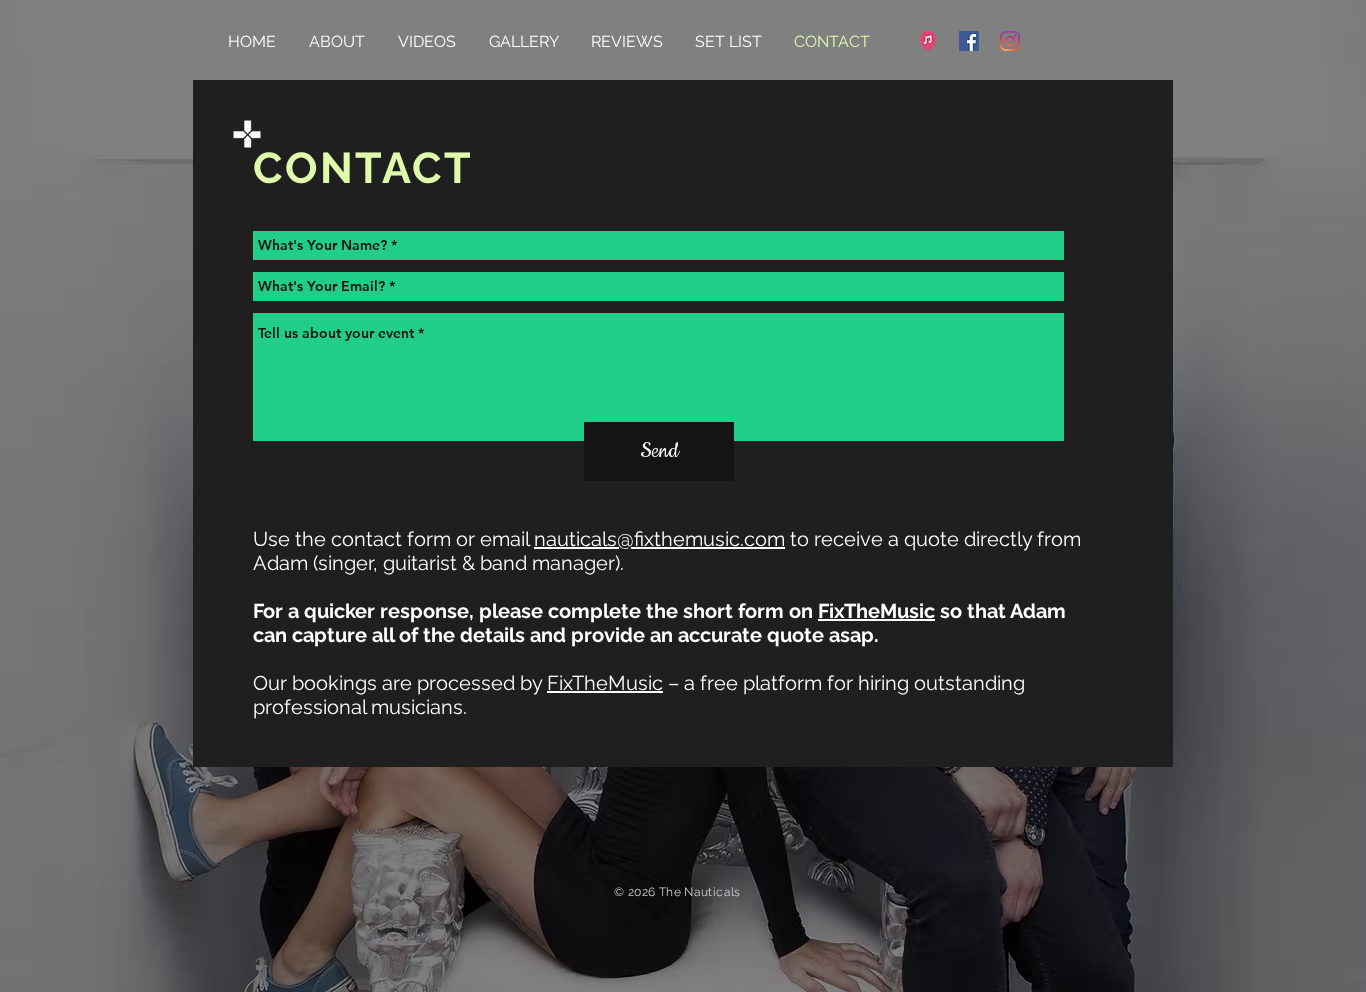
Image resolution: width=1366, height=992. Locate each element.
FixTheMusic (876, 611)
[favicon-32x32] (928, 41)
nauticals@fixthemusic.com (659, 539)
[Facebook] (969, 41)
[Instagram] (1010, 41)
